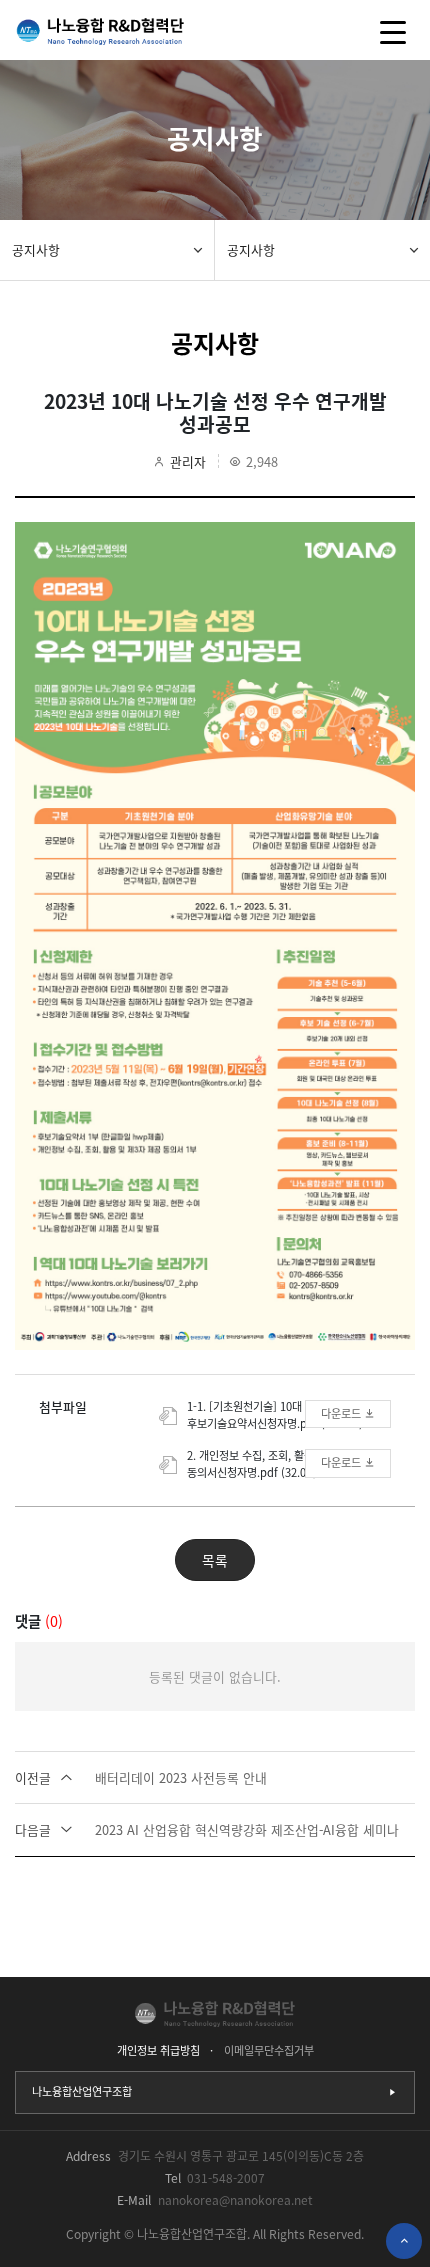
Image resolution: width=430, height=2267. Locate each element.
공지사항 (36, 249)
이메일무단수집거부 (269, 2051)
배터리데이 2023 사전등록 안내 (141, 1777)
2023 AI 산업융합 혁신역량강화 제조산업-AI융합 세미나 (207, 1829)
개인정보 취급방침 (158, 2051)
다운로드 (342, 1413)
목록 (215, 1560)
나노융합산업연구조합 (82, 2091)
